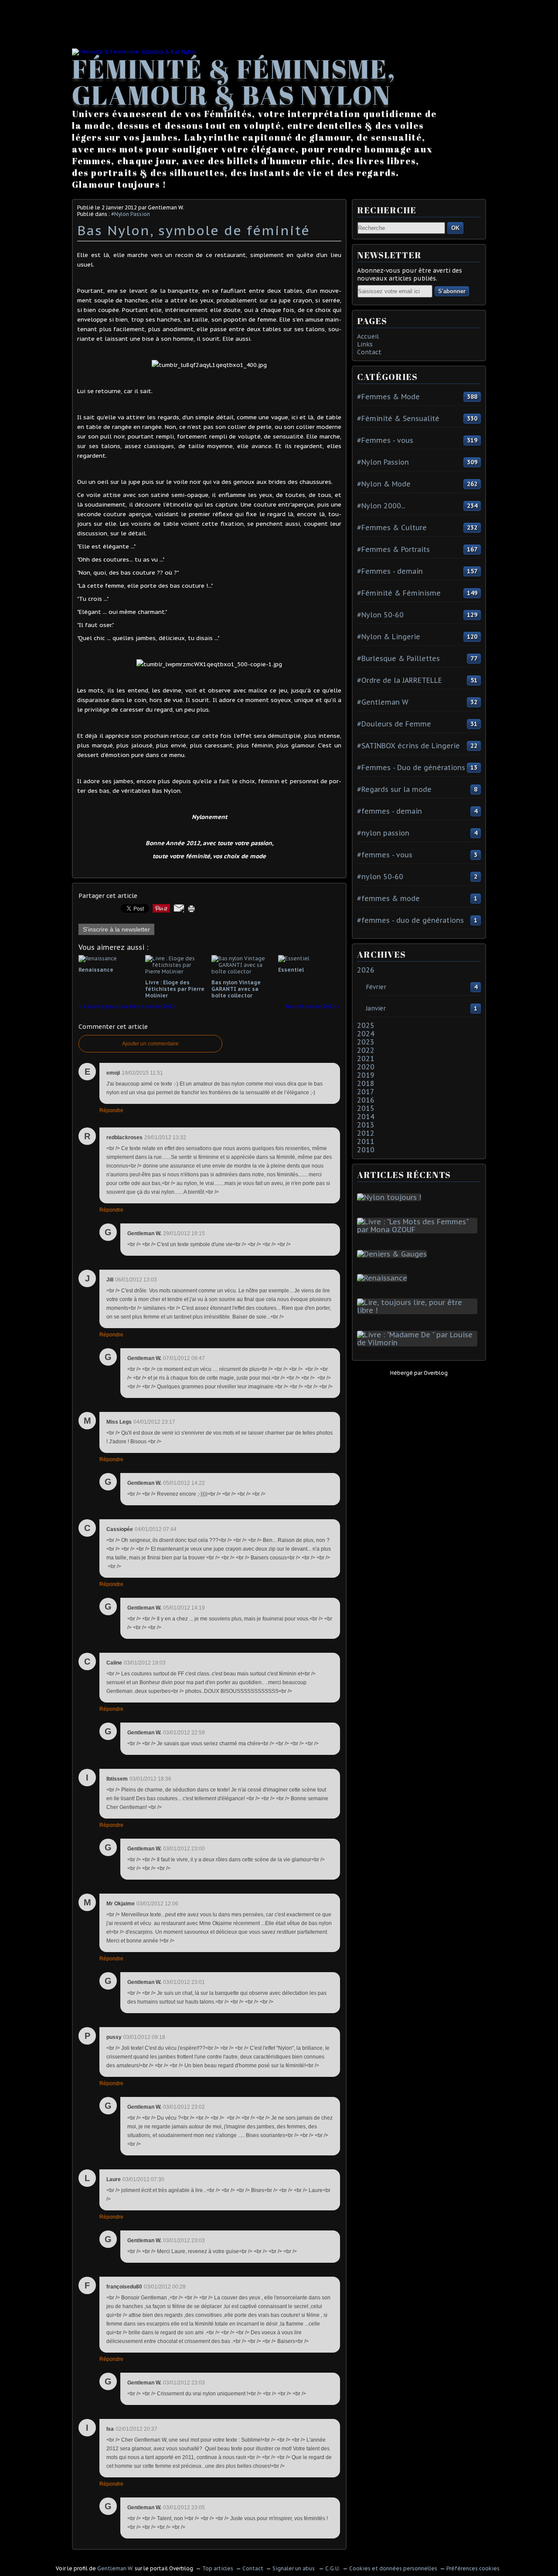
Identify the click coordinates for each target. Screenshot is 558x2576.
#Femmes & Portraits (393, 549)
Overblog (436, 1373)
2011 (366, 1141)
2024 (366, 1034)
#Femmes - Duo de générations (411, 767)
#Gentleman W (383, 702)
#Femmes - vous (385, 440)
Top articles (218, 2568)
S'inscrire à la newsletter (116, 929)
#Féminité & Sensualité (398, 418)
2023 (366, 1042)
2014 (366, 1117)
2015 (366, 1108)
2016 (366, 1100)
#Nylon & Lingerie (389, 637)
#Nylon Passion (131, 214)
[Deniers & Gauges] (394, 1254)
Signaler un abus (294, 2568)
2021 (366, 1058)
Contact (369, 352)
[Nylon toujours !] (391, 1197)
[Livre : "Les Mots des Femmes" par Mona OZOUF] (419, 1230)
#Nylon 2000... (381, 506)
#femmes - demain (390, 811)
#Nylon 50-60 (380, 615)
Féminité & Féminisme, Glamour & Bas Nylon (234, 82)
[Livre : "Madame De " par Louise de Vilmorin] (419, 1343)
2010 (366, 1150)
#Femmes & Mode (388, 397)
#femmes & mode (388, 898)
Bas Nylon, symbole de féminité (194, 230)
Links (365, 344)
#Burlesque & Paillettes (398, 658)
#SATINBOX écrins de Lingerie (408, 746)
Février (376, 987)
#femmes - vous (385, 855)
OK (455, 228)
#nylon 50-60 (380, 877)
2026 (366, 970)
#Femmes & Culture (392, 528)
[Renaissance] (384, 1278)
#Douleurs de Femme (394, 724)
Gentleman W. (115, 2568)
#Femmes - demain (390, 571)
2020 (366, 1067)
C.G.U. (333, 2568)
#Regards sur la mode (394, 789)
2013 (366, 1125)
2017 (366, 1092)
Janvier (376, 1008)
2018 (366, 1083)
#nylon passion (383, 833)
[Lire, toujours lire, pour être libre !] (419, 1310)
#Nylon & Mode (384, 484)
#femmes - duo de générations (410, 920)
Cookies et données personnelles (393, 2568)
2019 (366, 1075)
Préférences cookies (473, 2568)
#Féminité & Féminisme (399, 593)
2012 (366, 1133)
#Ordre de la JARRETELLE (400, 680)
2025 (366, 1025)
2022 (366, 1050)
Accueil (368, 336)
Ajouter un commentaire (150, 1044)
